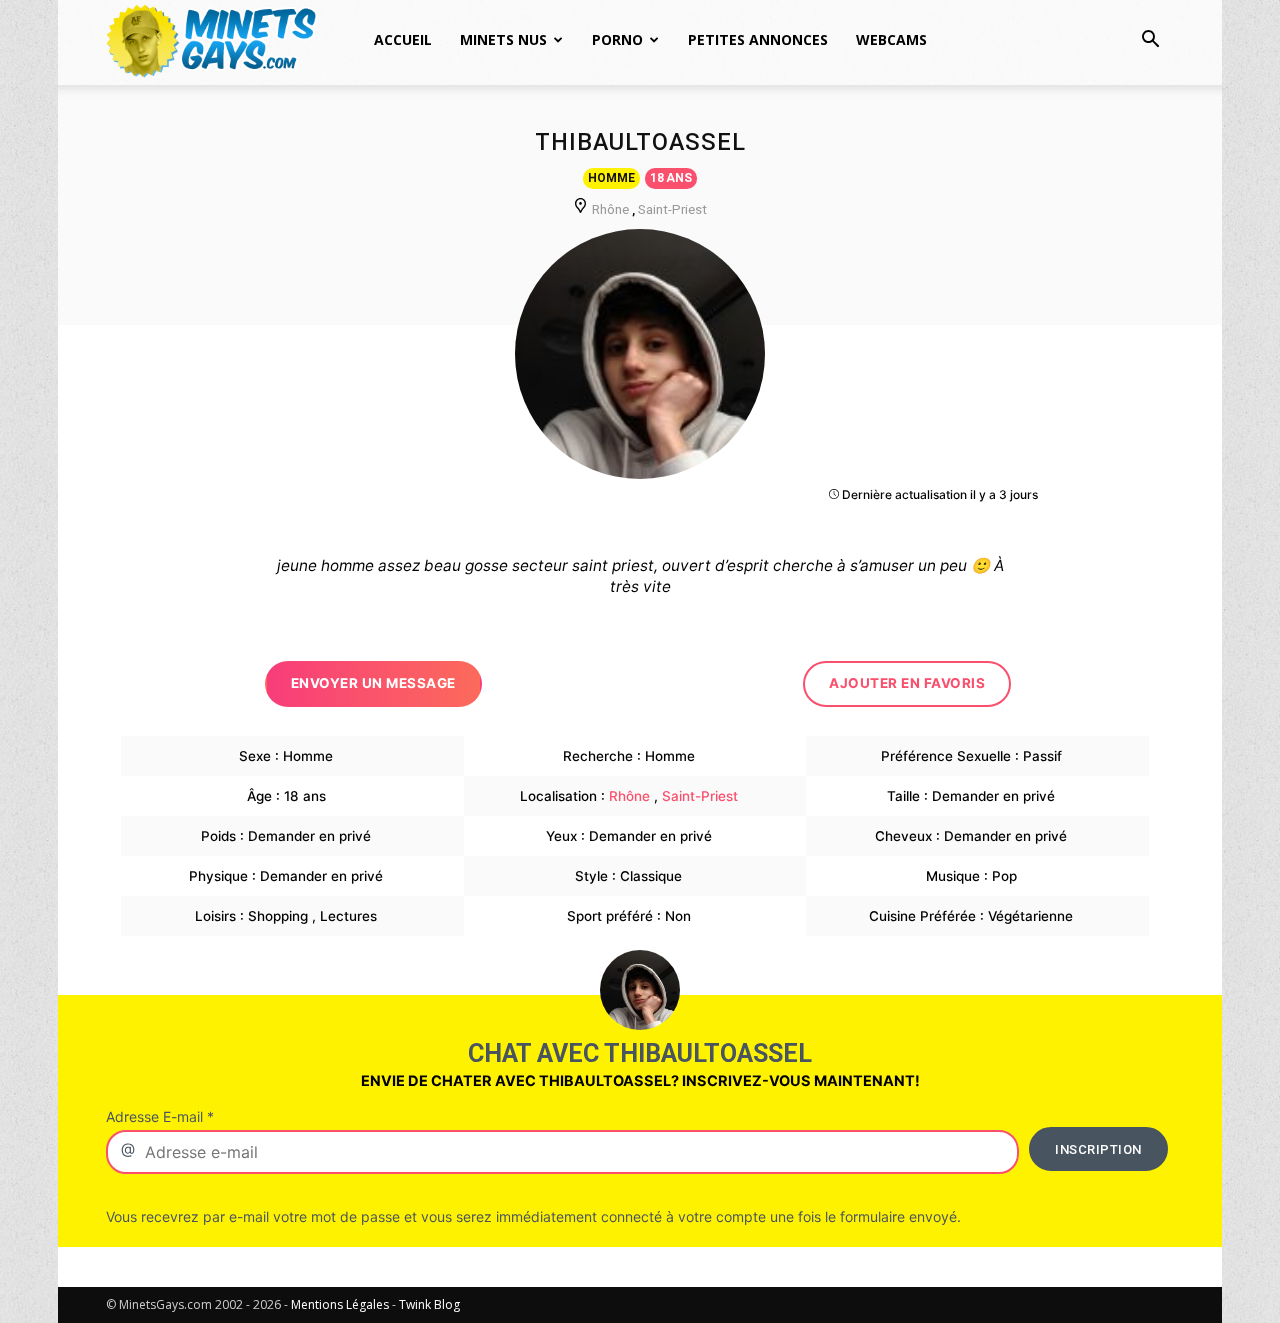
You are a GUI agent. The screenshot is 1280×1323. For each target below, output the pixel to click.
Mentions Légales (340, 1304)
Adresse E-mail (160, 1116)
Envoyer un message (373, 683)
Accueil (403, 39)
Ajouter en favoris (907, 683)
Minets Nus (503, 39)
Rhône (610, 209)
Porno (617, 39)
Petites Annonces (758, 39)
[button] (1150, 41)
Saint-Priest (672, 209)
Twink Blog (429, 1304)
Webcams (891, 39)
